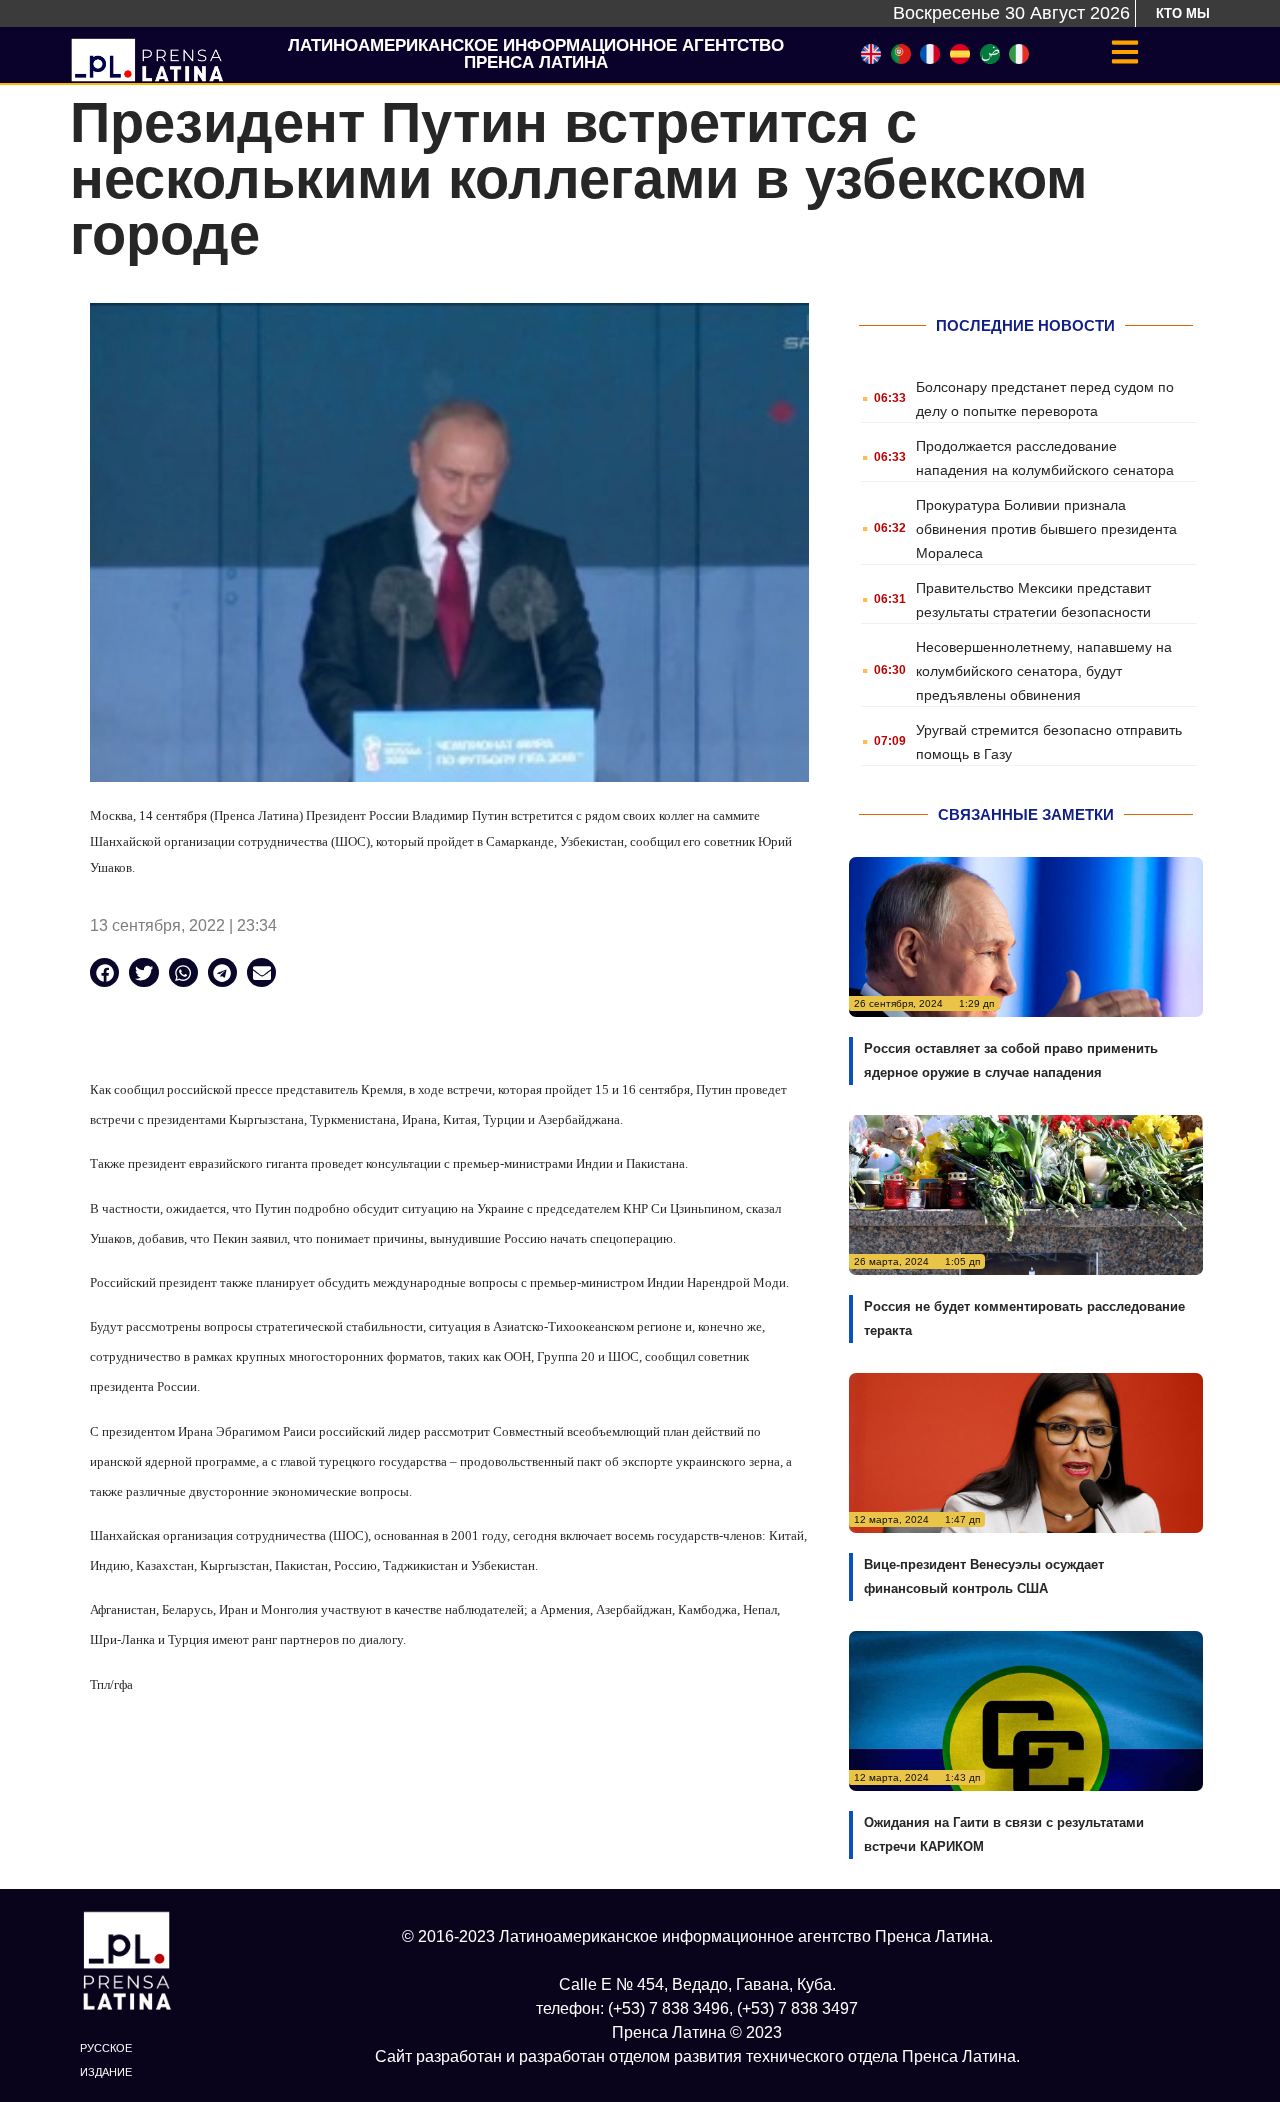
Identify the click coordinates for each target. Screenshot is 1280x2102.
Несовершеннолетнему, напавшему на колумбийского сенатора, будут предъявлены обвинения (1044, 671)
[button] (104, 972)
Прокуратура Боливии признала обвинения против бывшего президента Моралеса (1046, 529)
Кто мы (1183, 13)
